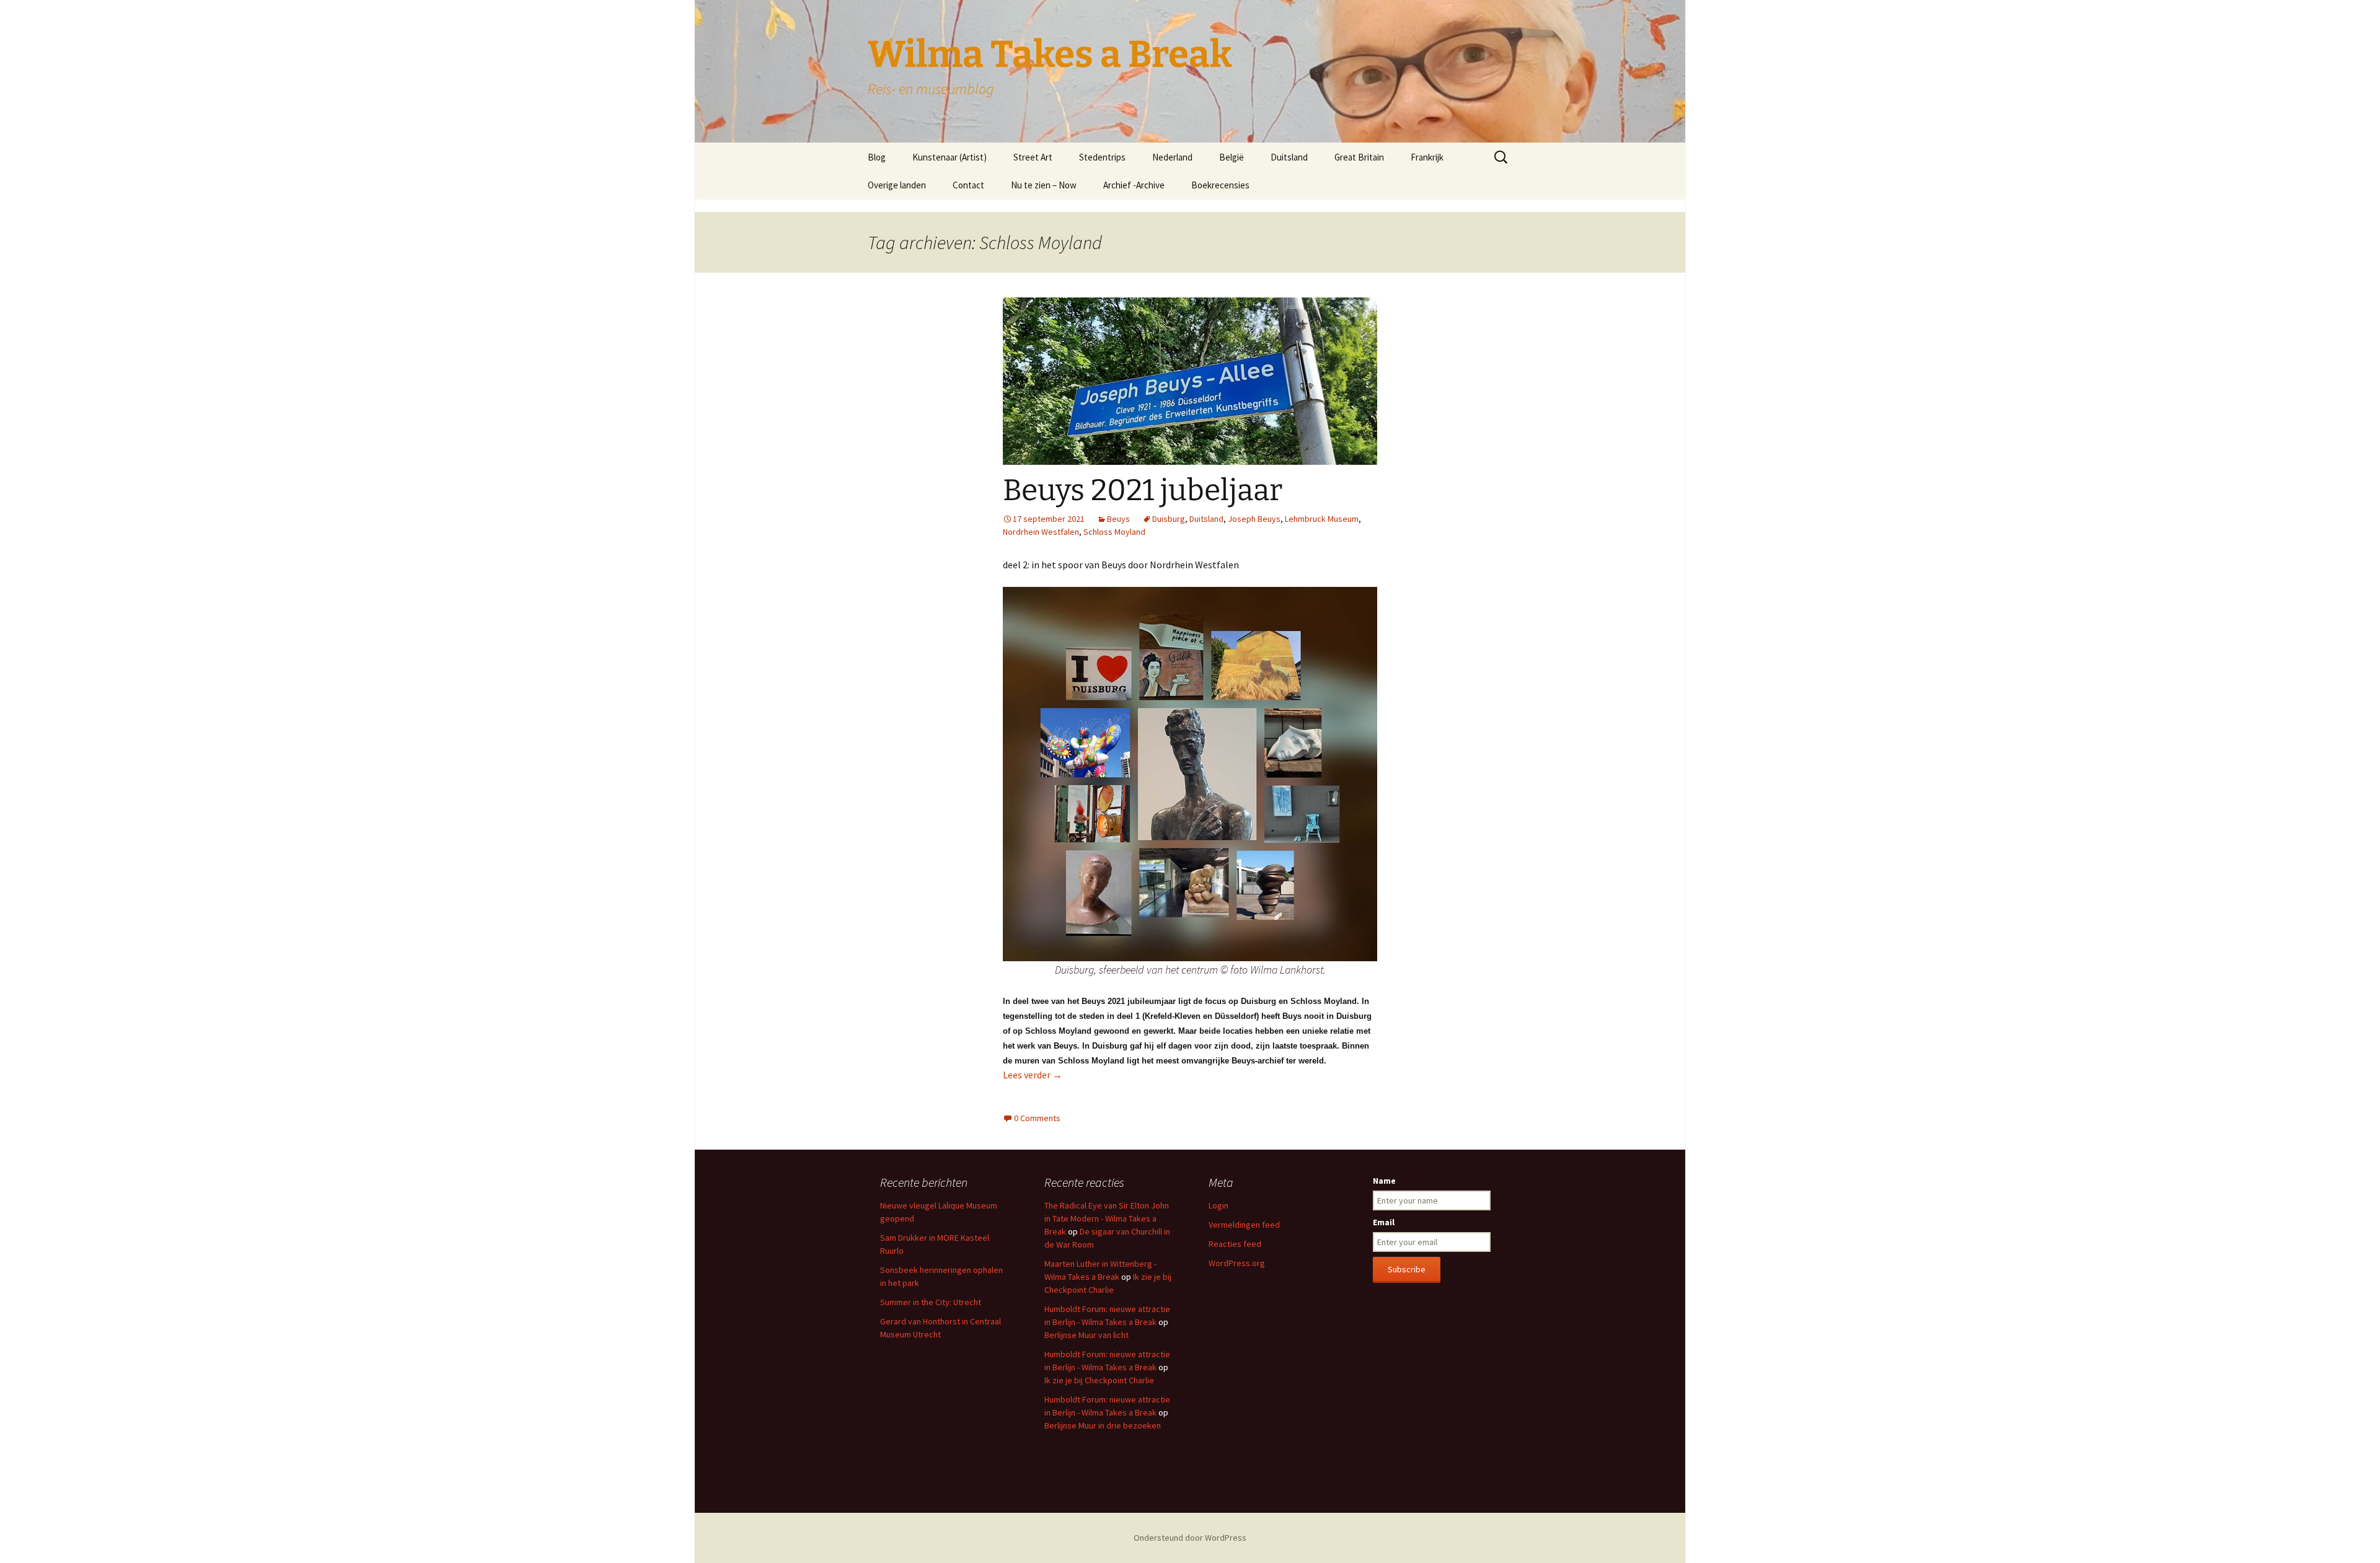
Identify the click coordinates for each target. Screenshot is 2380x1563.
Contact (968, 185)
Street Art (1033, 157)
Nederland (1172, 157)
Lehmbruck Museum (1322, 519)
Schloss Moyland (1114, 532)
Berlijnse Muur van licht (1086, 1335)
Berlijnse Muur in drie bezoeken (1103, 1425)
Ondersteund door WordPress (1190, 1538)
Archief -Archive (1134, 185)
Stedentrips (1102, 157)
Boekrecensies (1220, 185)
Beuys (1118, 519)
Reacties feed (1235, 1244)
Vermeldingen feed (1244, 1225)
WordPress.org (1237, 1263)
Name (1384, 1181)
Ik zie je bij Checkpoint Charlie (1099, 1380)
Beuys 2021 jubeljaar (1143, 490)
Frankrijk (1427, 157)
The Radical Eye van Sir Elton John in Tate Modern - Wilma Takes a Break (1107, 1218)
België (1232, 157)
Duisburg (1169, 519)
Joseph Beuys (1254, 519)
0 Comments (1037, 1118)
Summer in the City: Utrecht (931, 1302)
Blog (877, 157)
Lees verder (1033, 1075)
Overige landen (897, 185)
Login (1219, 1205)
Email (1384, 1222)
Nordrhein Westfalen (1041, 532)
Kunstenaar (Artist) (950, 157)
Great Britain (1359, 157)
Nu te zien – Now (1044, 185)
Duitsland (1289, 157)
